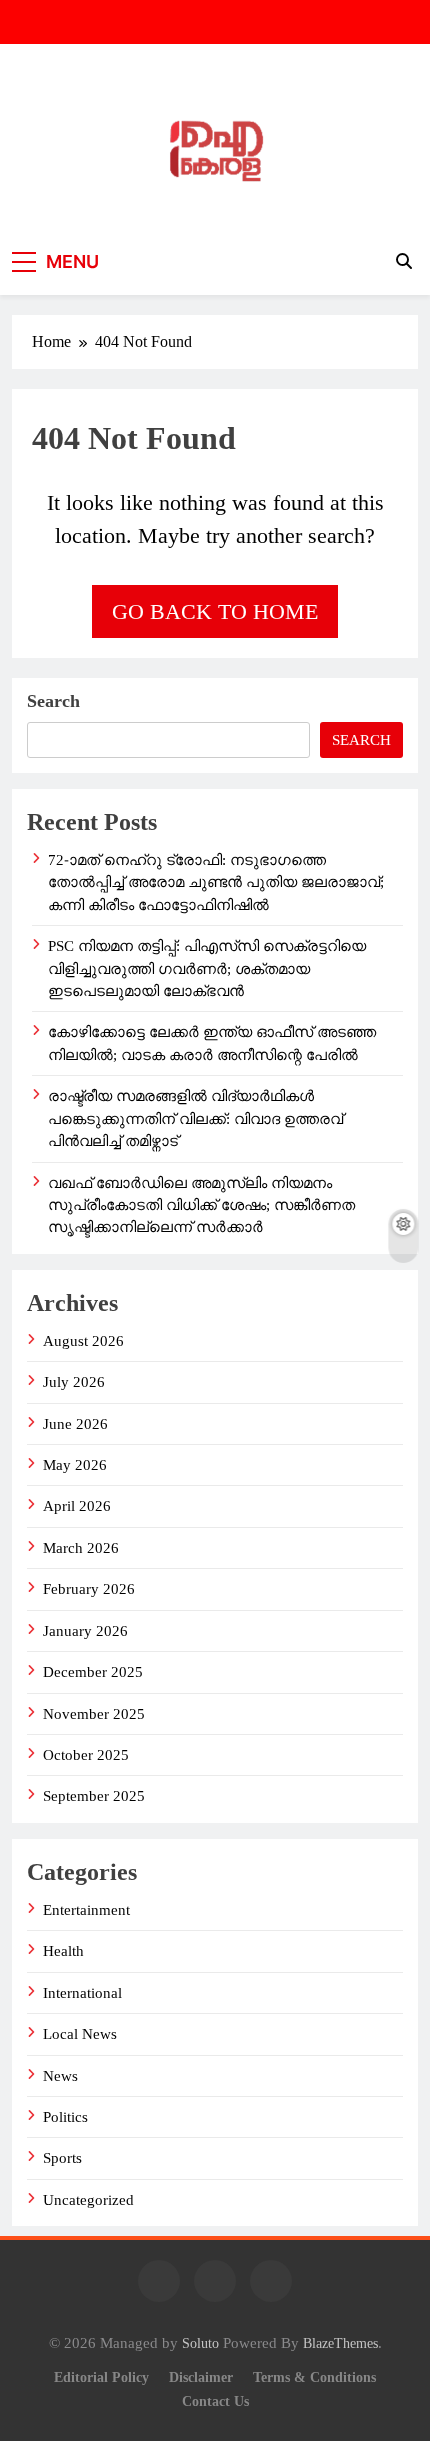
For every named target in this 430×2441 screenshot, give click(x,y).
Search (53, 701)
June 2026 (75, 1424)
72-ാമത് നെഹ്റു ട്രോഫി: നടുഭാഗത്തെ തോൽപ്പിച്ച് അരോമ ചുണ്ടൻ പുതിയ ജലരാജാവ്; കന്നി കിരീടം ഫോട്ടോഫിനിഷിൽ (216, 882)
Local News (80, 2034)
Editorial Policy (101, 2377)
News (60, 2076)
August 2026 (83, 1341)
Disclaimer (201, 2377)
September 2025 (94, 1796)
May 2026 (75, 1465)
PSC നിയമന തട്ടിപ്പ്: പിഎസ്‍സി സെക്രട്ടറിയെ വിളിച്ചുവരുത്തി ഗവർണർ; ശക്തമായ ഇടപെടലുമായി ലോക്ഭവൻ (207, 968)
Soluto (200, 2343)
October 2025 (86, 1755)
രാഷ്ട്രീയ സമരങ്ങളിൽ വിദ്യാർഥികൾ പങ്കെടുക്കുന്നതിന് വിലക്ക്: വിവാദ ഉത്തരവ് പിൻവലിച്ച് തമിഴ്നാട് (195, 1118)
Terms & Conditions (314, 2377)
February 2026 (89, 1589)
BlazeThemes (340, 2343)
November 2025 (94, 1714)
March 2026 (81, 1548)
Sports (62, 2158)
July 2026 (74, 1382)
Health (63, 1951)
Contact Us (215, 2401)
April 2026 (77, 1506)
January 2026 (85, 1631)
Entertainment (86, 1910)
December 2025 (93, 1672)
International (82, 1993)
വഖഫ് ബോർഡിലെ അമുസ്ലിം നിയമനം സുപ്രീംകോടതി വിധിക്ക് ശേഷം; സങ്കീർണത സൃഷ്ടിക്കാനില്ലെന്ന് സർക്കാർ (201, 1205)
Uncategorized (88, 2200)
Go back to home (215, 611)
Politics (65, 2117)
